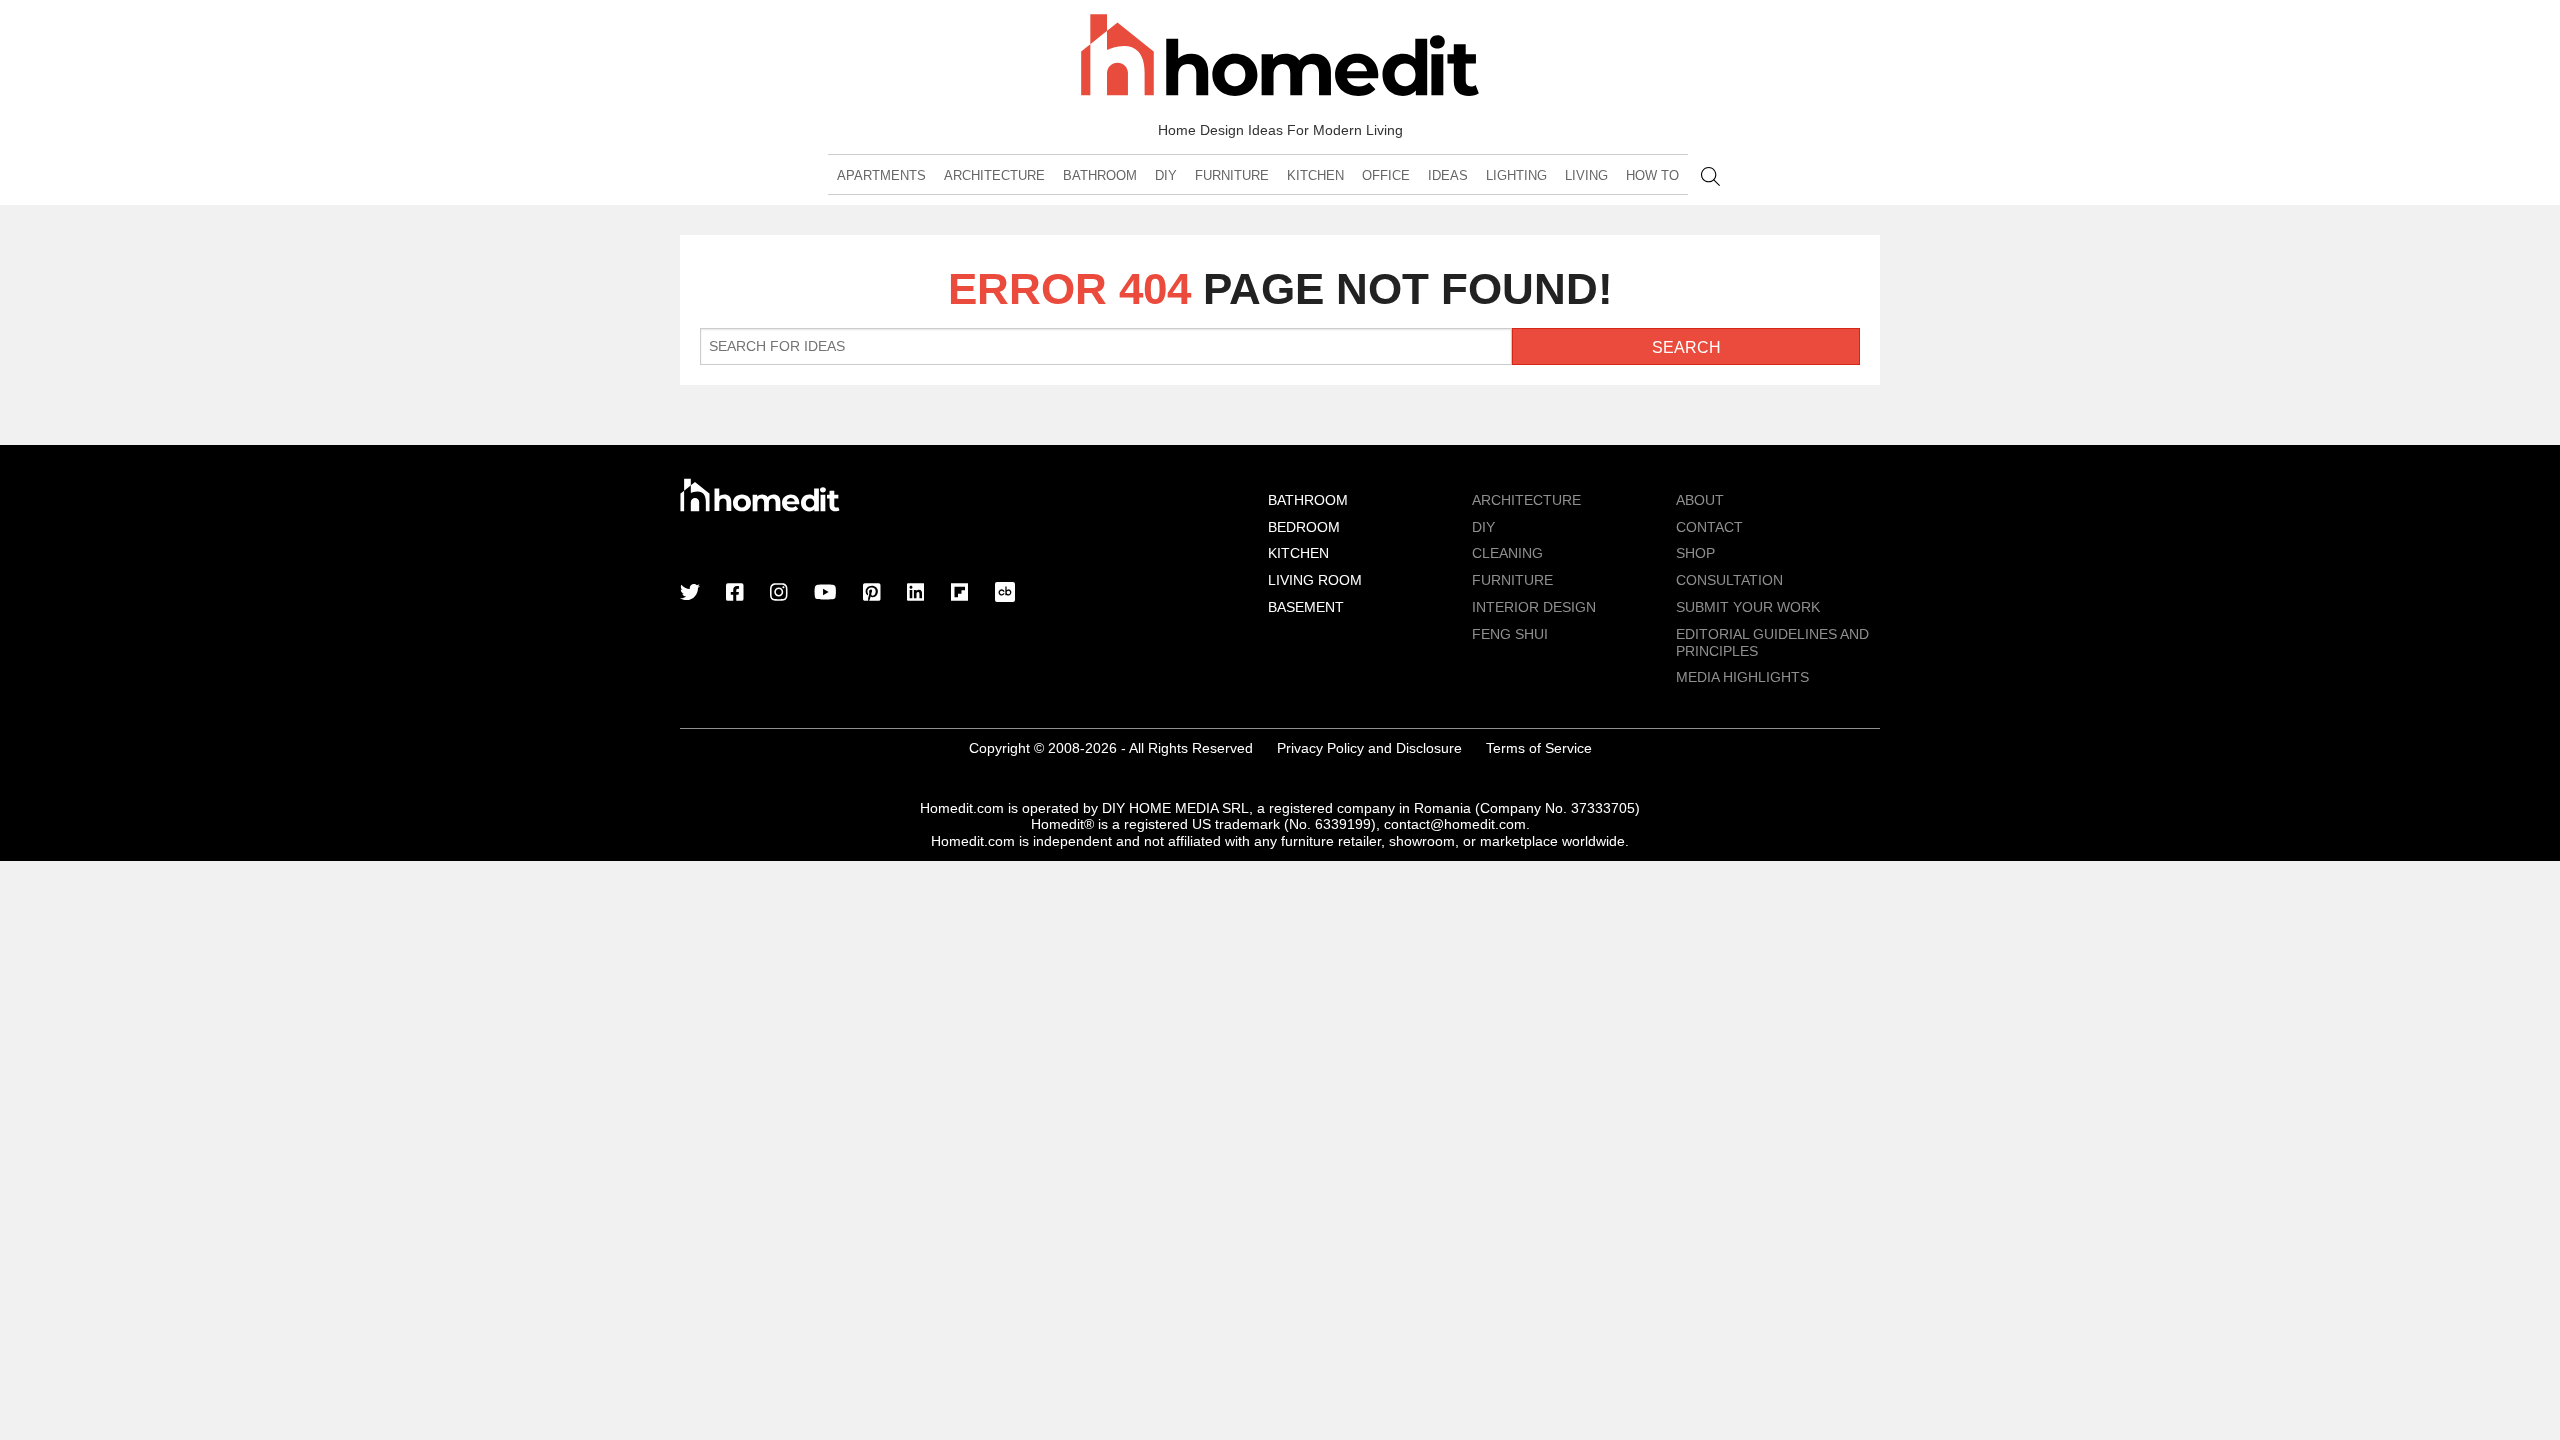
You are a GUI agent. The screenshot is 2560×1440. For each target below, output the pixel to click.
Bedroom (1304, 527)
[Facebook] (735, 594)
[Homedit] (1280, 58)
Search (1710, 176)
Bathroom (1100, 175)
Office (1386, 175)
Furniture (1232, 175)
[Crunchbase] (1005, 594)
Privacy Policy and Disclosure (1369, 748)
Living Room (1315, 580)
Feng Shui (1510, 634)
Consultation (1729, 580)
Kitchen (1315, 175)
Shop (1695, 553)
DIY (1166, 175)
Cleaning (1507, 553)
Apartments (881, 175)
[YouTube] (825, 594)
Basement (1306, 607)
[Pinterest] (872, 594)
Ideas (1448, 175)
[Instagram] (779, 594)
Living (1586, 175)
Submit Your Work (1748, 607)
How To (1652, 175)
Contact (1709, 527)
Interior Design (1534, 607)
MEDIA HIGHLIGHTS (1742, 677)
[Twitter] (690, 594)
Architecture (994, 175)
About (1700, 500)
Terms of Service (1539, 748)
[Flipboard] (960, 594)
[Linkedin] (916, 594)
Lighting (1516, 175)
